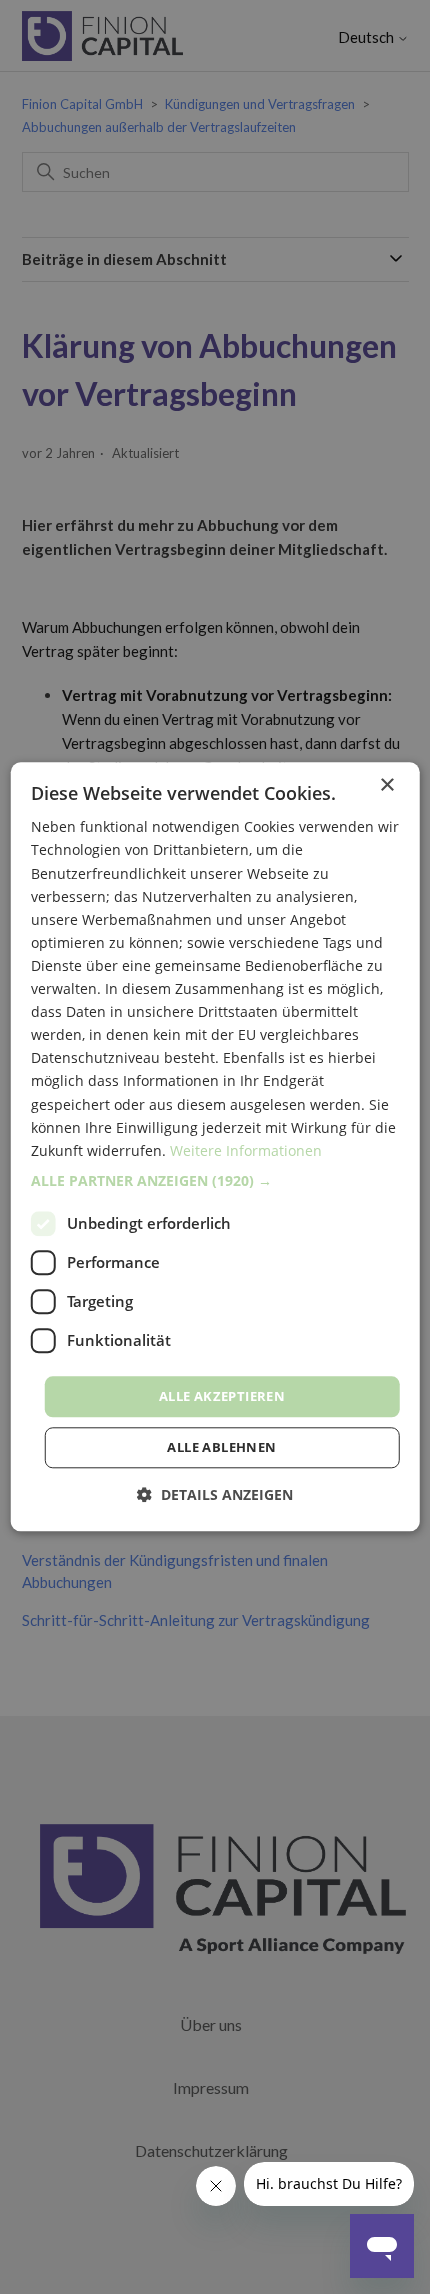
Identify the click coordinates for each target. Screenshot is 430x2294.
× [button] (386, 785)
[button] (215, 1181)
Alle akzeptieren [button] (222, 1396)
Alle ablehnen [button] (221, 1448)
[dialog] (215, 1146)
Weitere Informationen (246, 1150)
